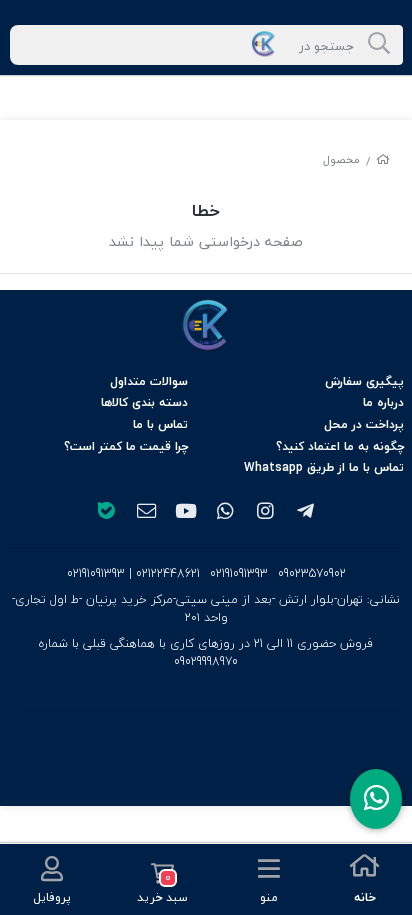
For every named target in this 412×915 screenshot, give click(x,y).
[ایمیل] (146, 513)
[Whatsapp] (376, 799)
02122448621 (168, 573)
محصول (341, 159)
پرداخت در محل (364, 424)
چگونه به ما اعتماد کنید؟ (340, 446)
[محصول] (206, 326)
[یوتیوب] (186, 513)
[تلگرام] (306, 513)
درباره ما (383, 402)
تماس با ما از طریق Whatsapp (324, 467)
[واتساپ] (226, 513)
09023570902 (312, 574)
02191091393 (239, 574)
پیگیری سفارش (364, 381)
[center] (379, 45)
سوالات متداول (149, 381)
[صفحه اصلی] (383, 159)
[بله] (106, 513)
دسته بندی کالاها (144, 402)
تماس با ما (160, 424)
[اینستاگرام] (266, 513)
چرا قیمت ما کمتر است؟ (126, 446)
